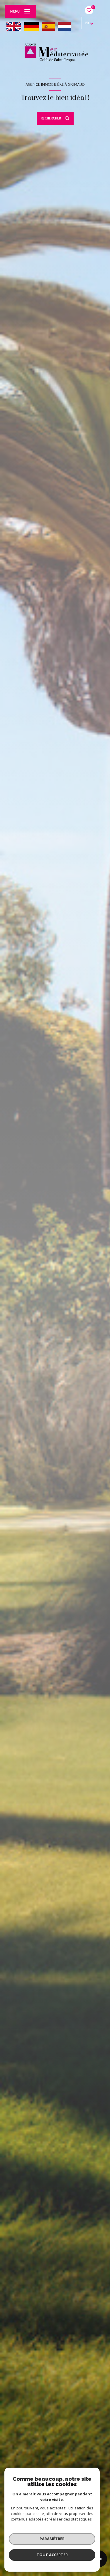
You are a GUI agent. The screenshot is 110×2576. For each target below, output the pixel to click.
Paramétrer (52, 2539)
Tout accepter (52, 2555)
